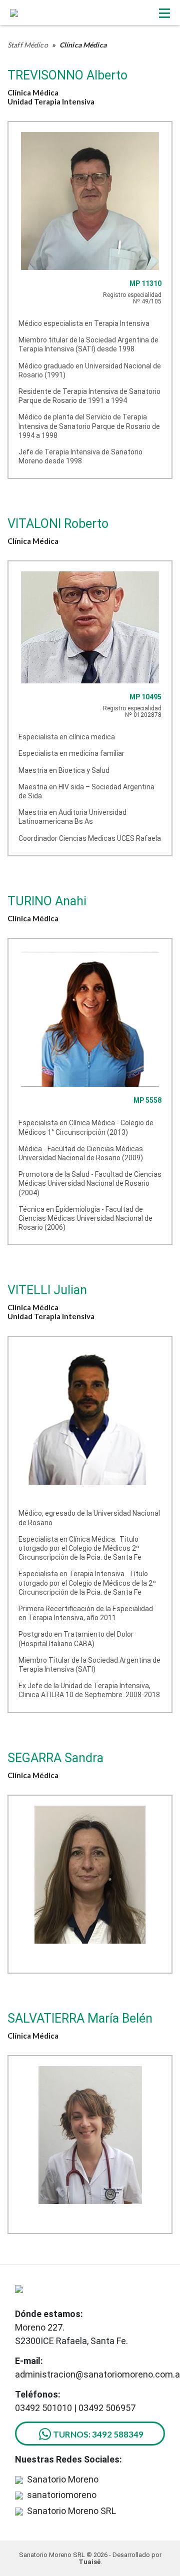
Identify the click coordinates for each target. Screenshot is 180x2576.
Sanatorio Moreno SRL (71, 2511)
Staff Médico (28, 45)
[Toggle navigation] (164, 13)
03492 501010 (43, 2408)
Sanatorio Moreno (63, 2479)
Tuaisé (89, 2562)
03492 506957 (107, 2408)
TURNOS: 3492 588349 (98, 2434)
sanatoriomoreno (62, 2495)
